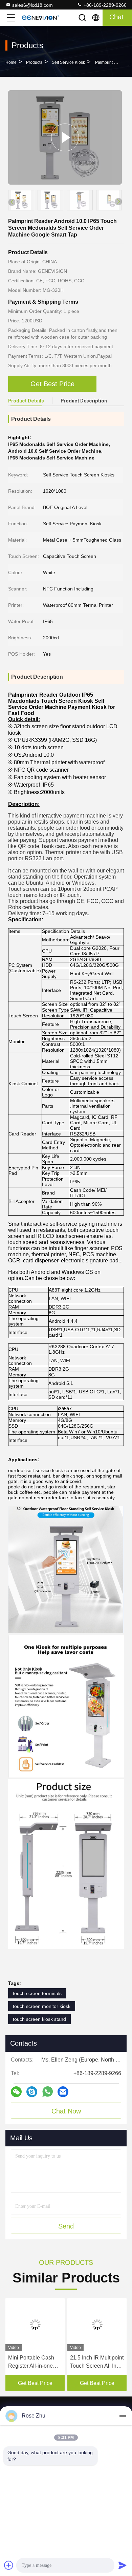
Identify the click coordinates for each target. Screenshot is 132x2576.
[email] (63, 2092)
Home (11, 62)
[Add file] (9, 2565)
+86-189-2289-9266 (104, 5)
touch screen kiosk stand (39, 2019)
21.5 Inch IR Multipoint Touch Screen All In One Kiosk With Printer (97, 2362)
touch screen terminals (37, 1993)
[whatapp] (48, 2092)
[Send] (123, 2565)
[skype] (32, 2092)
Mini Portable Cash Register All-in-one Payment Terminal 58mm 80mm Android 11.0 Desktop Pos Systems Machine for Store (34, 2362)
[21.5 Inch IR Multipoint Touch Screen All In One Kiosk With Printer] (97, 2325)
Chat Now (66, 2111)
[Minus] (123, 2416)
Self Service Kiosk (68, 62)
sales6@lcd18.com (32, 5)
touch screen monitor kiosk (42, 2006)
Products (34, 62)
